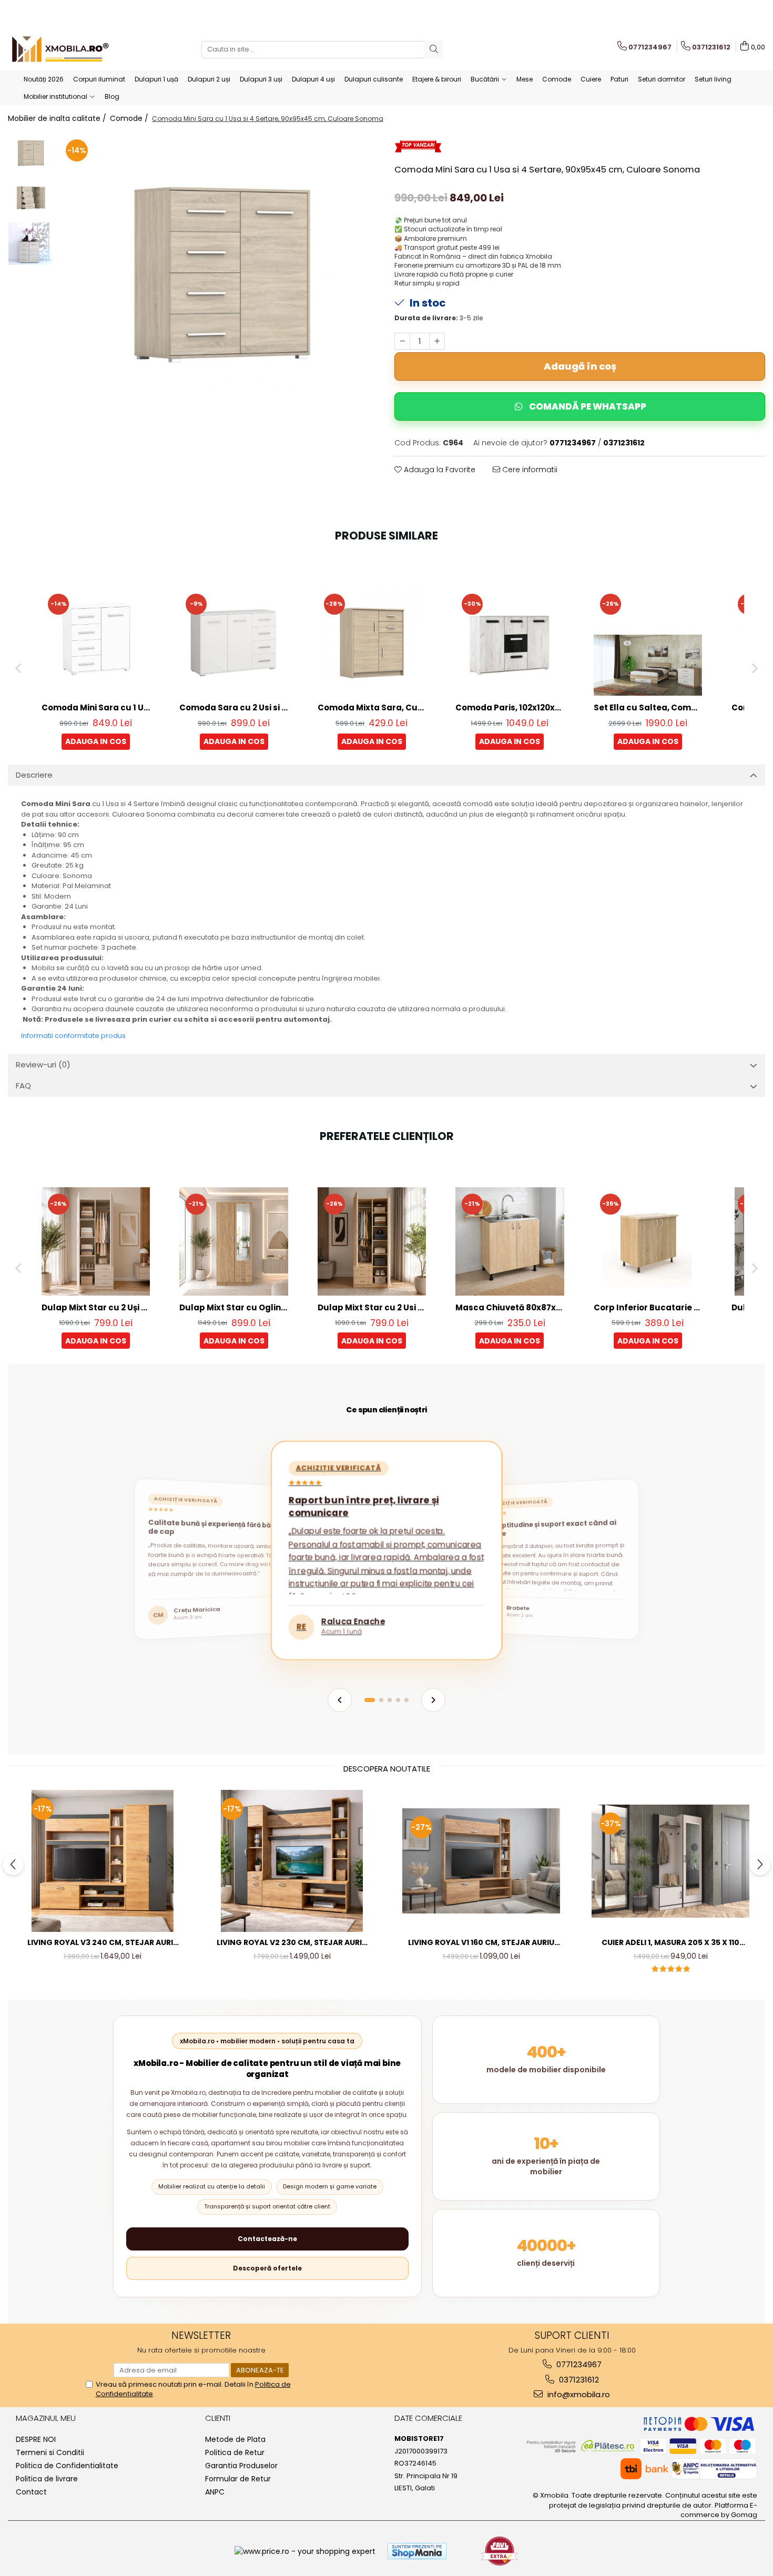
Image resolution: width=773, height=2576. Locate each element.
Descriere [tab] (34, 775)
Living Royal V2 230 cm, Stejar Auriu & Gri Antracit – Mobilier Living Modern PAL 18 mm (292, 1943)
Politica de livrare (47, 2479)
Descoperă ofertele (267, 2268)
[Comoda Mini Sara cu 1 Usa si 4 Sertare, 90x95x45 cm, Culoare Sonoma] (218, 279)
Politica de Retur (235, 2452)
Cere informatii (529, 470)
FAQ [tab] (23, 1086)
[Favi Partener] (500, 2551)
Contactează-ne (267, 2239)
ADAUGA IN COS (96, 741)
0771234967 (578, 2364)
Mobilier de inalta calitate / (58, 118)
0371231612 (578, 2380)
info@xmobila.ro (578, 2394)
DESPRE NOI (36, 2439)
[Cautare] (434, 50)
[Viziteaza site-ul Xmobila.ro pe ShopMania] (417, 2551)
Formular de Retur (238, 2479)
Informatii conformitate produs (73, 1036)
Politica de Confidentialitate (67, 2466)
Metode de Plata (235, 2439)
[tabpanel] (218, 279)
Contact (31, 2492)
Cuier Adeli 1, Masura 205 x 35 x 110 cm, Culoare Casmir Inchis (670, 1943)
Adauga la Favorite (439, 470)
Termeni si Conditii (50, 2452)
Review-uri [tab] (43, 1065)
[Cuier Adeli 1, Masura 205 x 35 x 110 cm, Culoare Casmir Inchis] (670, 1861)
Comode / (130, 118)
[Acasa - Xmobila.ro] (60, 49)
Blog (112, 96)
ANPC (215, 2492)
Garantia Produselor (241, 2466)
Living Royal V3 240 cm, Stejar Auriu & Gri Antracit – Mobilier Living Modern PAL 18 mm (103, 1943)
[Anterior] (340, 1700)
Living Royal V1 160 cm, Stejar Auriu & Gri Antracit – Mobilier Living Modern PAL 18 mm (481, 1943)
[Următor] (433, 1700)
